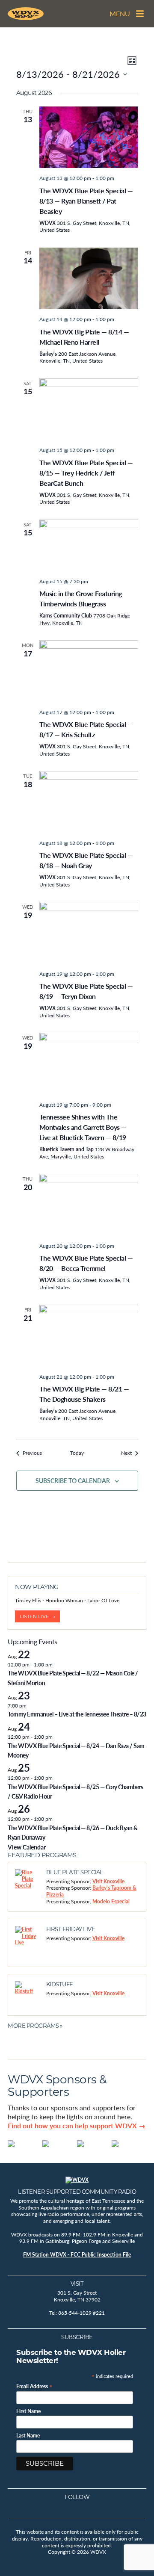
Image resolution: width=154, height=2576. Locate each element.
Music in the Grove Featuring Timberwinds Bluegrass (81, 598)
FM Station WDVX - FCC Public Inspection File (77, 2255)
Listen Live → (37, 1616)
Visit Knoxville (108, 1881)
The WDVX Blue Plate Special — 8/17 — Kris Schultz (86, 729)
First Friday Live (71, 1929)
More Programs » (35, 2026)
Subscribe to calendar (73, 1480)
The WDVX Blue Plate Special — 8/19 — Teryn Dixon (86, 991)
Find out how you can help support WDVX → (77, 2125)
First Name (28, 2411)
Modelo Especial (111, 1901)
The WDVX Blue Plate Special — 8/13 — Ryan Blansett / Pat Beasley (86, 201)
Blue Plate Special (75, 1872)
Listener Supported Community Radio (77, 2192)
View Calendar (27, 1847)
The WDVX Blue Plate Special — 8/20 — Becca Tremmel (86, 1263)
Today (77, 1453)
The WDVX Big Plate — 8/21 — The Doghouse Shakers (84, 1394)
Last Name (28, 2436)
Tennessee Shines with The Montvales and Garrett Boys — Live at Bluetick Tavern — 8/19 (83, 1127)
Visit (77, 2284)
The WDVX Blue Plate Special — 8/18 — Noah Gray (86, 860)
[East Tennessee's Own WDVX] (26, 14)
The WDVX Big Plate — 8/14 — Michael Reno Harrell (84, 337)
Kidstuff (59, 1984)
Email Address (34, 2386)
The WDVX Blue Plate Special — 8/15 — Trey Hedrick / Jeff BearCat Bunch (86, 473)
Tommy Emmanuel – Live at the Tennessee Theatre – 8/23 (77, 1714)
